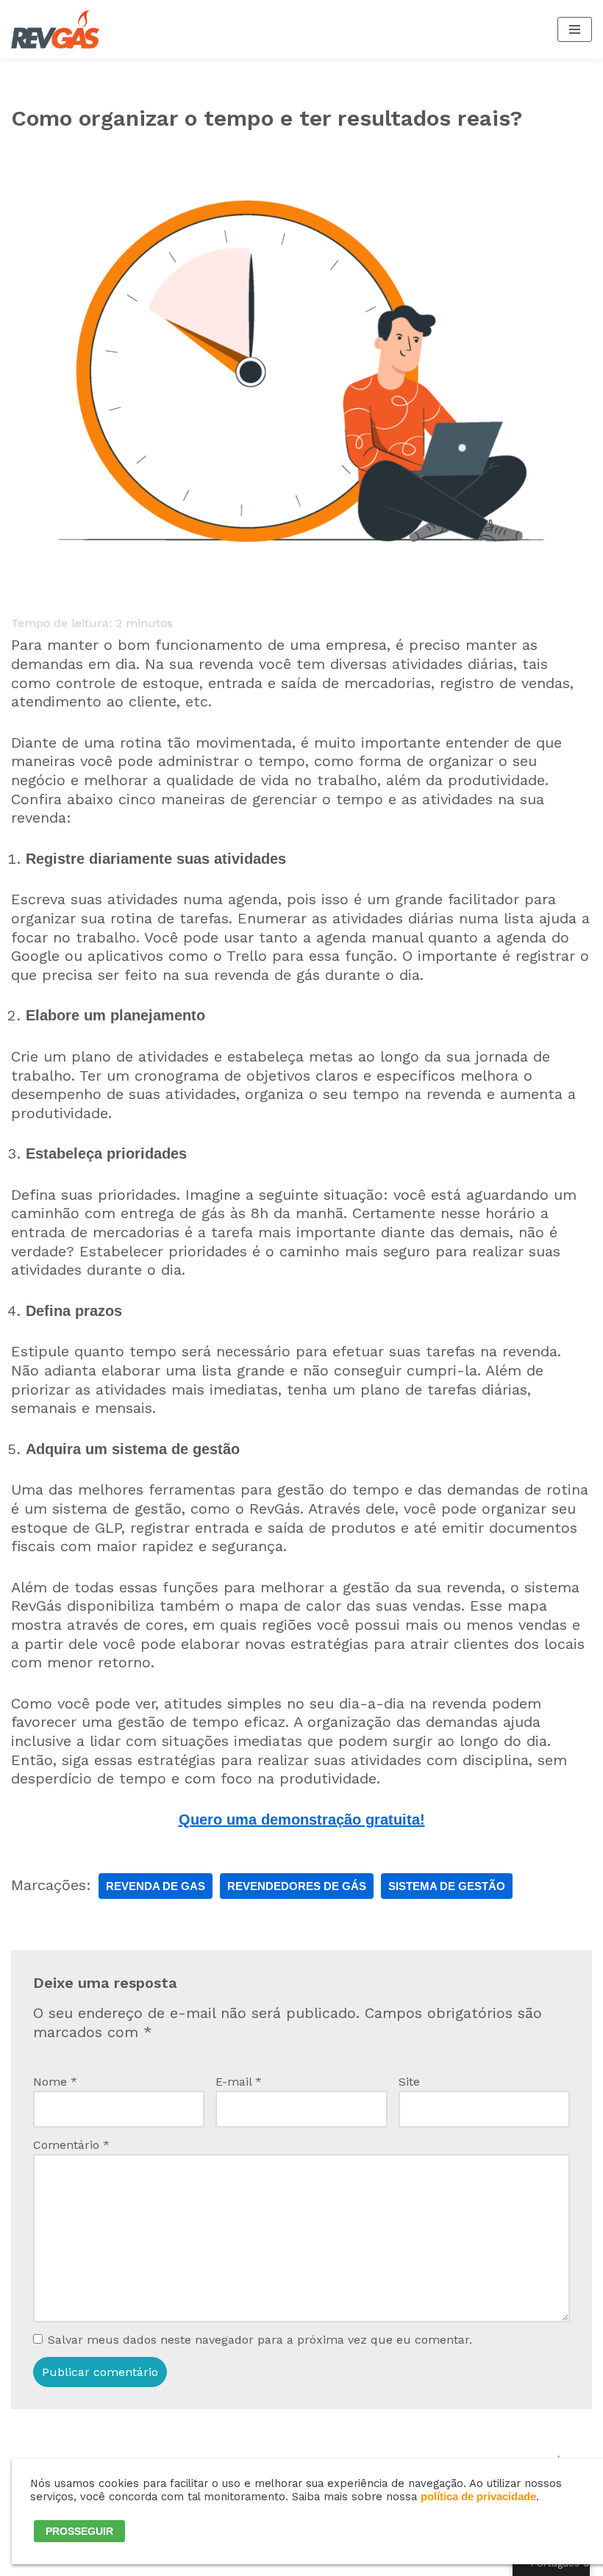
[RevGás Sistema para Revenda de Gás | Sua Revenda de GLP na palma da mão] (55, 29)
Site (409, 2082)
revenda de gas (156, 1886)
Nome (55, 2082)
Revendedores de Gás (297, 1886)
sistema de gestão (447, 1886)
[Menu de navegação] (575, 29)
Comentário (71, 2145)
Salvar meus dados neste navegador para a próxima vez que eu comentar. (260, 2340)
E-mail (239, 2082)
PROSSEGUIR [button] (79, 2531)
